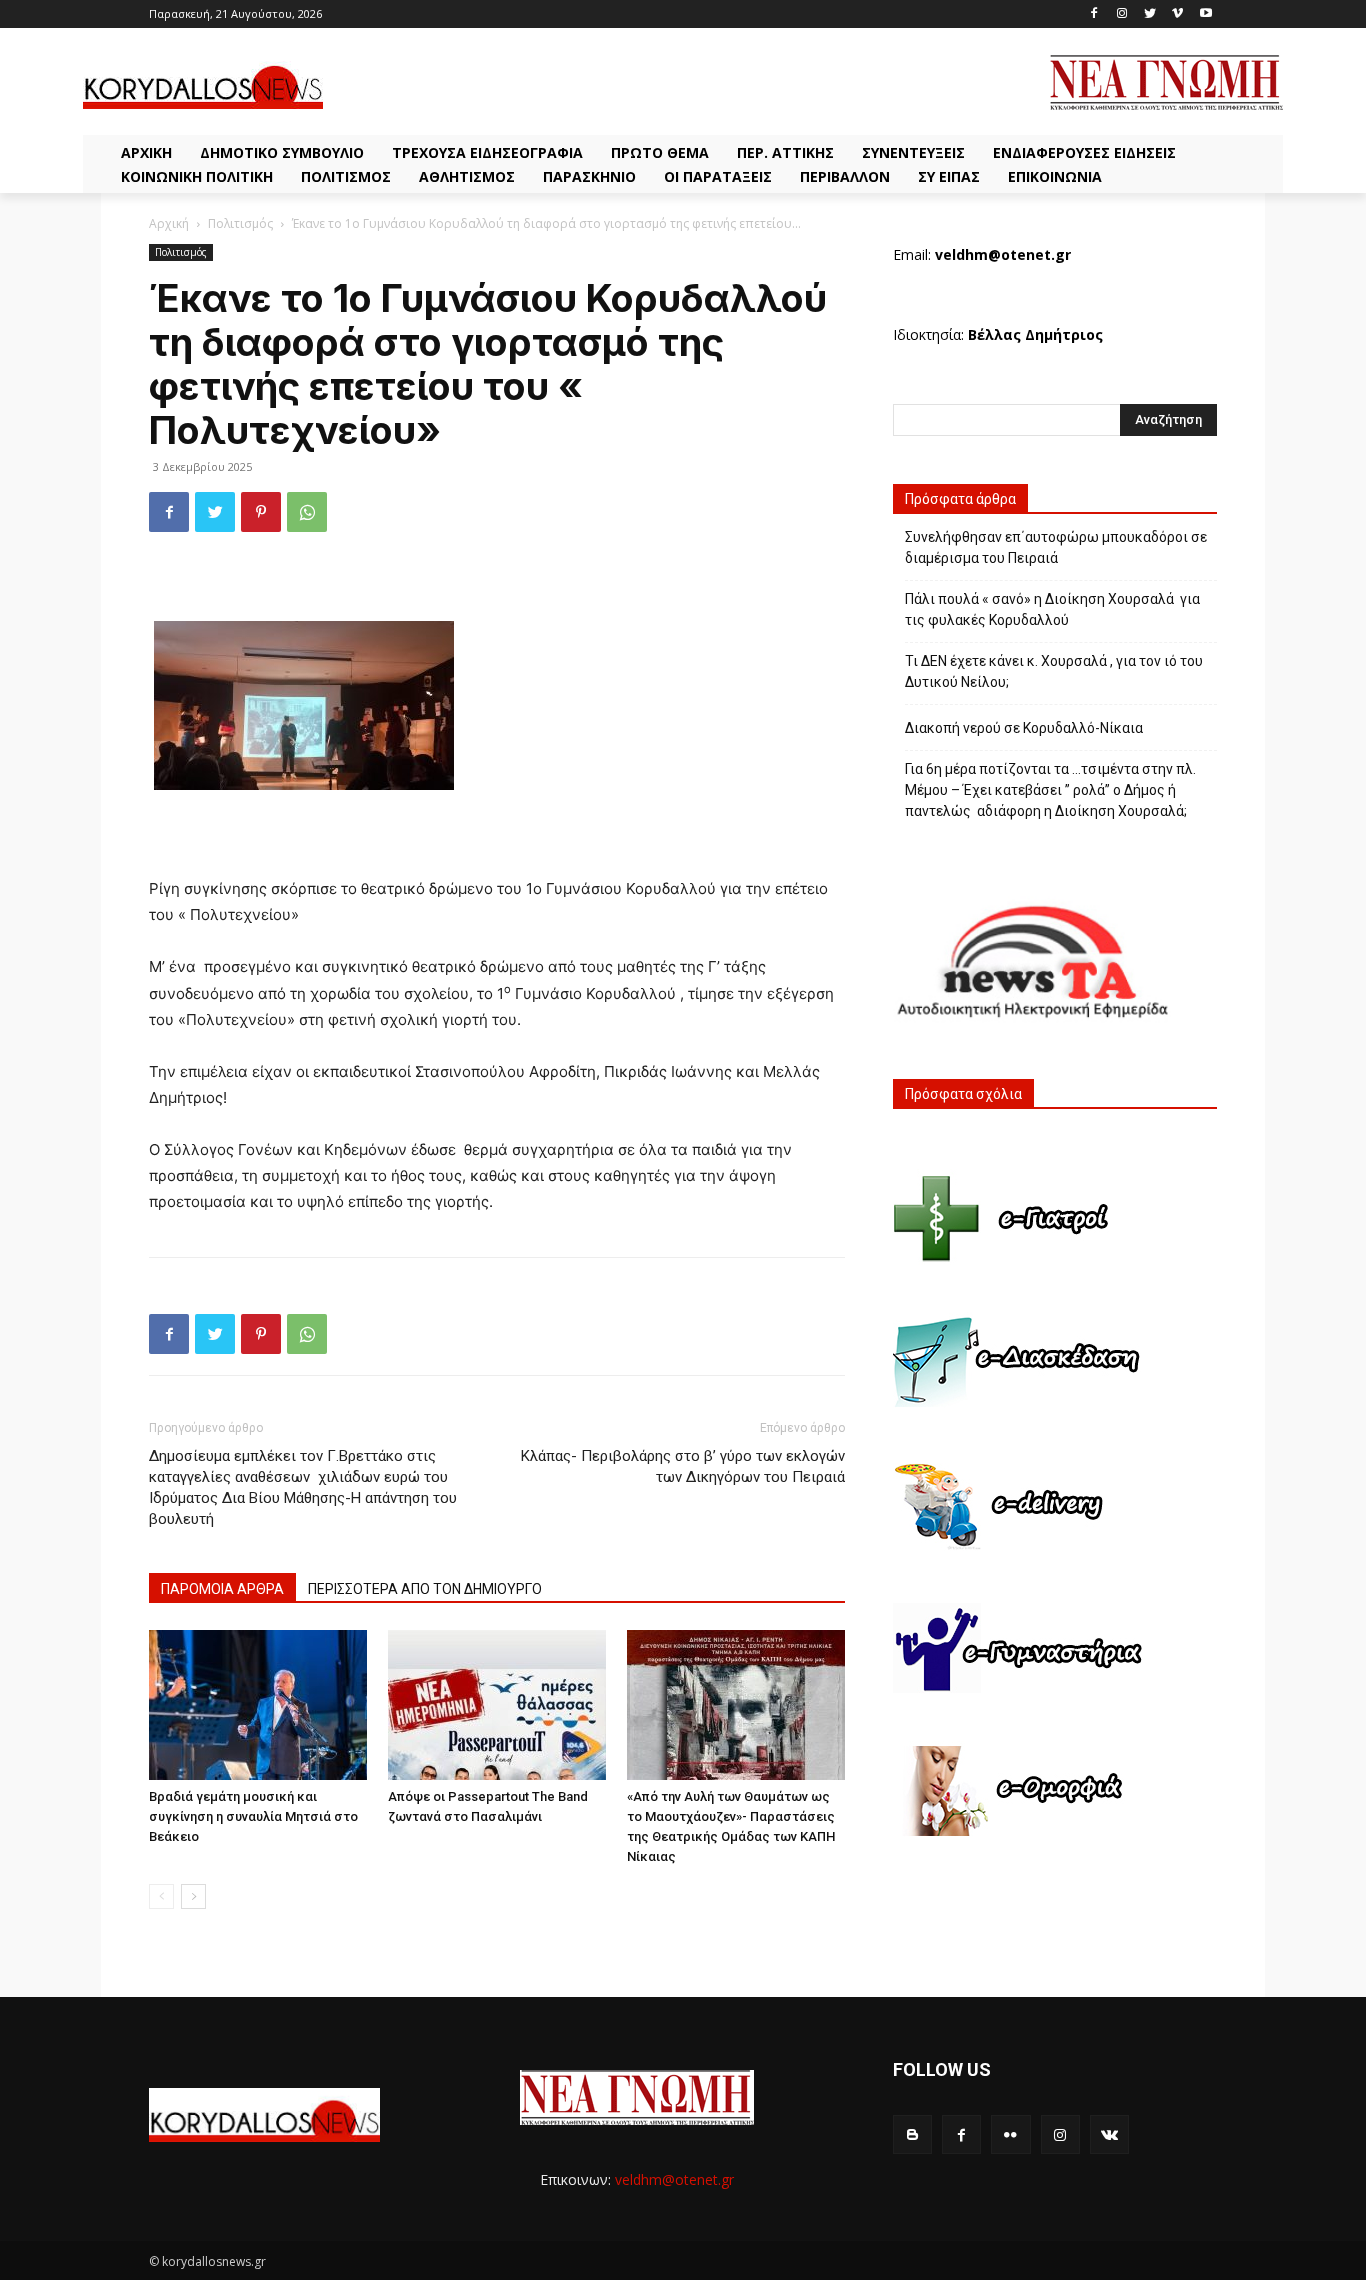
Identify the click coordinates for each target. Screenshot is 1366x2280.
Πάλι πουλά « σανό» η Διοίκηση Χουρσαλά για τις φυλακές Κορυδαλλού (1052, 609)
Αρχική (169, 223)
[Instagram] (1122, 14)
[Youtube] (1205, 14)
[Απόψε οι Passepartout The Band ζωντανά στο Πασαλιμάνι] (497, 1705)
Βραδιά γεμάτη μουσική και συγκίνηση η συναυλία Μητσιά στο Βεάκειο (253, 1816)
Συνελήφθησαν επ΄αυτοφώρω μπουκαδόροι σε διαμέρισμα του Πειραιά (1056, 547)
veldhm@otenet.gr (674, 2179)
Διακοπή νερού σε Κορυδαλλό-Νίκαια (1024, 728)
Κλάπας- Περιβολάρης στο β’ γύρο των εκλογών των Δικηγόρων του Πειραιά (683, 1466)
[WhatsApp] (307, 512)
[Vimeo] (1177, 14)
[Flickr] (1010, 2134)
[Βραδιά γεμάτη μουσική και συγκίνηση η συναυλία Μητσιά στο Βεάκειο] (258, 1705)
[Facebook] (1094, 14)
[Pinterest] (261, 512)
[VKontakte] (1109, 2134)
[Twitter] (1150, 14)
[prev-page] (161, 1896)
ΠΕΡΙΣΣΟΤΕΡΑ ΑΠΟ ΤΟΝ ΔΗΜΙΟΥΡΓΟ (425, 1589)
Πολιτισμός (240, 223)
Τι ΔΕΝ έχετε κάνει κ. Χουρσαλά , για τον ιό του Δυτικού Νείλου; (1054, 671)
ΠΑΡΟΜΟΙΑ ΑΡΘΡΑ (222, 1589)
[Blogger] (912, 2134)
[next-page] (193, 1896)
